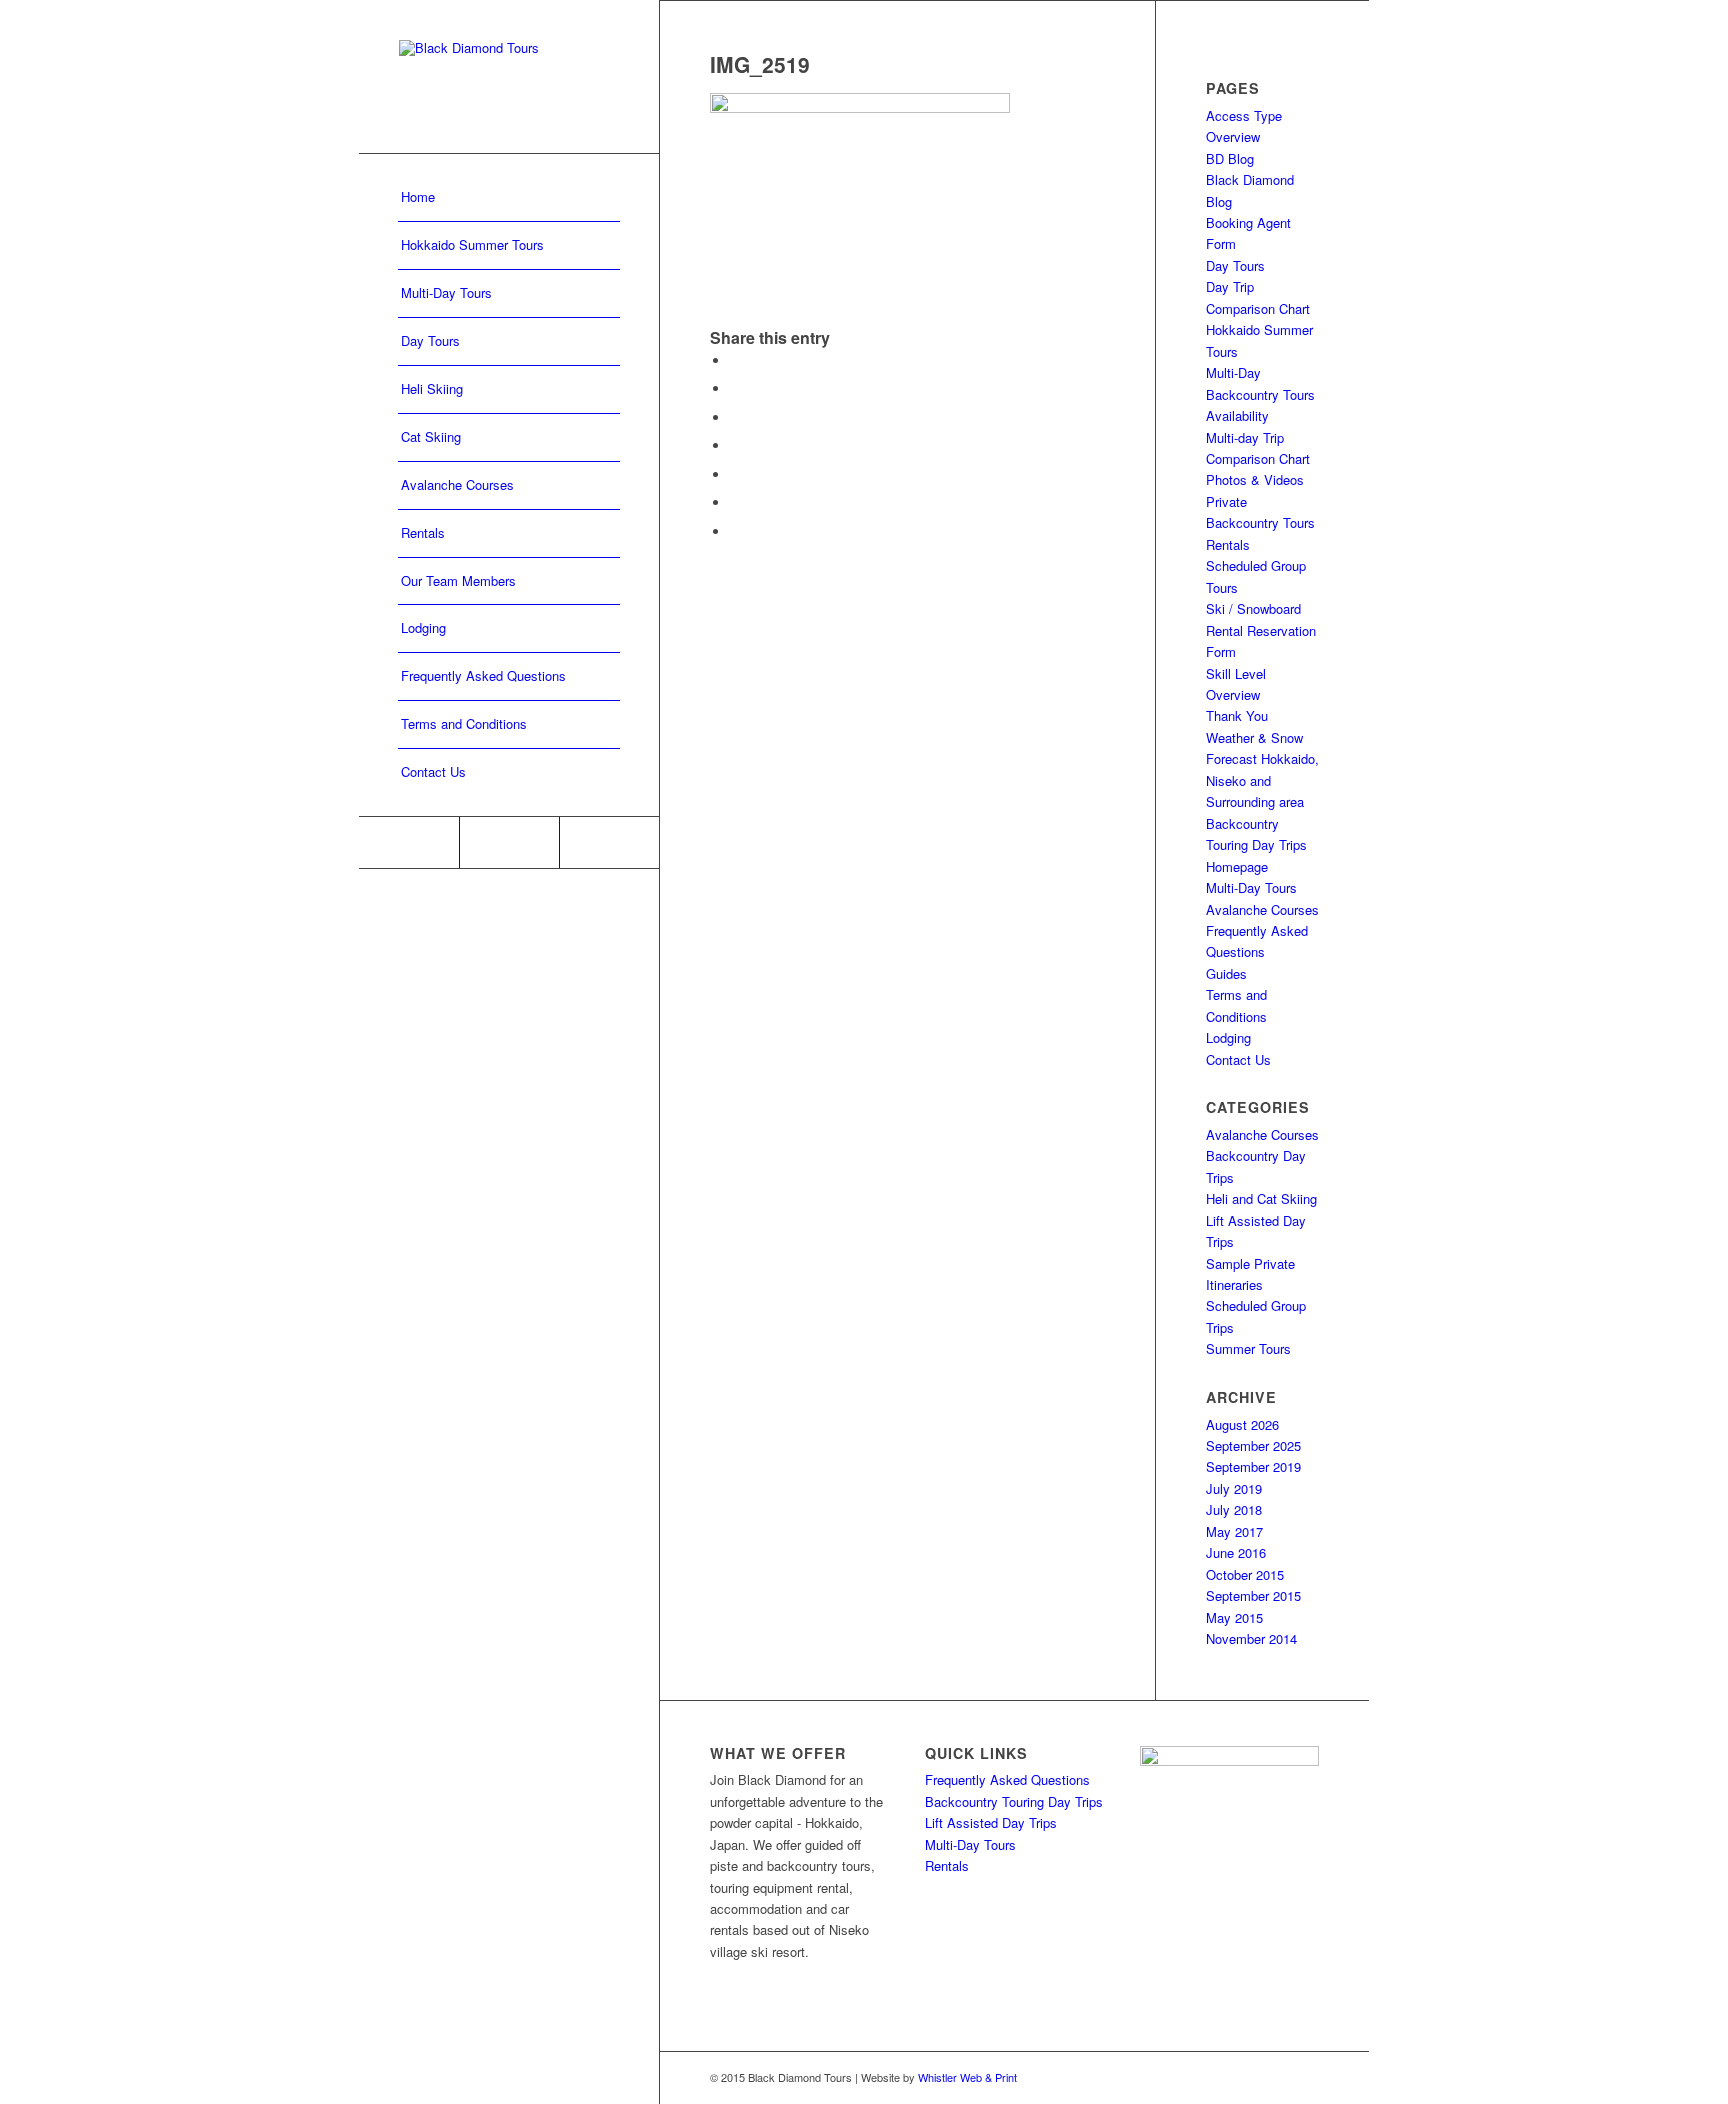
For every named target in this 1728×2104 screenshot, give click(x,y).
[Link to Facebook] (409, 842)
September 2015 (1253, 1595)
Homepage (1237, 866)
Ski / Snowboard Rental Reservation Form (1261, 630)
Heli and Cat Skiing (1261, 1198)
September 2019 (1253, 1466)
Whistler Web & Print (967, 2077)
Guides (1226, 973)
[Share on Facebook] (735, 360)
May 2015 (1234, 1617)
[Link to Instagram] (509, 842)
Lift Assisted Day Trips (991, 1822)
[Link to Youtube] (609, 842)
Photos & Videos (1255, 479)
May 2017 (1234, 1531)
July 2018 (1234, 1509)
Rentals (1228, 544)
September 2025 (1253, 1445)
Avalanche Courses (1262, 909)
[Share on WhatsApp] (735, 417)
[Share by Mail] (735, 531)
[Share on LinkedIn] (735, 474)
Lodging (1228, 1037)
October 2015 (1245, 1574)
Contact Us (1238, 1059)
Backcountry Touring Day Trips (1014, 1801)
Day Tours (1235, 265)
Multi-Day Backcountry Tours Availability (1260, 394)
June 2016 (1236, 1552)
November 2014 (1251, 1638)
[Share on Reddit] (735, 502)
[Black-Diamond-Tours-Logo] (509, 76)
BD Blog (1230, 158)
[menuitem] (509, 198)
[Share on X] (735, 388)
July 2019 (1234, 1488)
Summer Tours (1248, 1348)
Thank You (1237, 715)
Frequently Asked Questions (1007, 1779)
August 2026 (1242, 1424)
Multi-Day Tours (1251, 887)
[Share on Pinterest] (735, 445)
